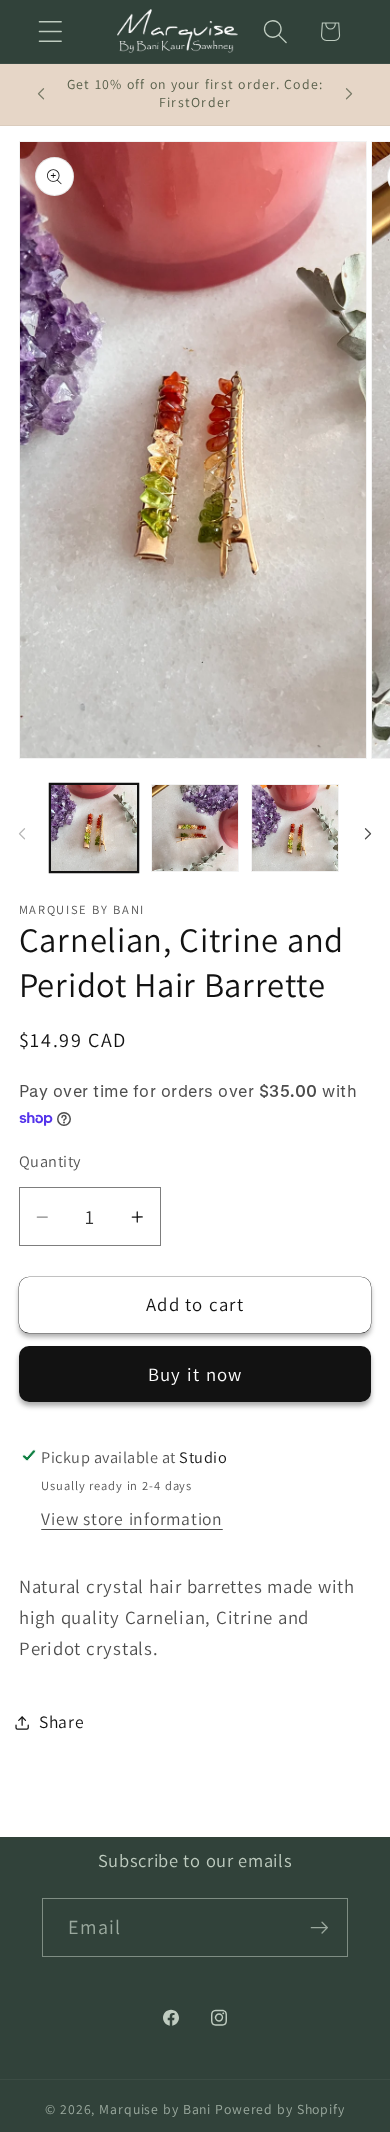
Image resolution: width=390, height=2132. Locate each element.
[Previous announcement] (41, 94)
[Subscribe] (319, 1927)
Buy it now (195, 1374)
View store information (132, 1518)
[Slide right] (368, 834)
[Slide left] (22, 834)
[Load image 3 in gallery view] (295, 828)
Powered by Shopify (280, 2109)
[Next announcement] (349, 94)
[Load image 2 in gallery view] (195, 828)
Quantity (50, 1161)
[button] (50, 31)
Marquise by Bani (157, 2109)
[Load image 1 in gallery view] (94, 828)
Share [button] (62, 1721)
